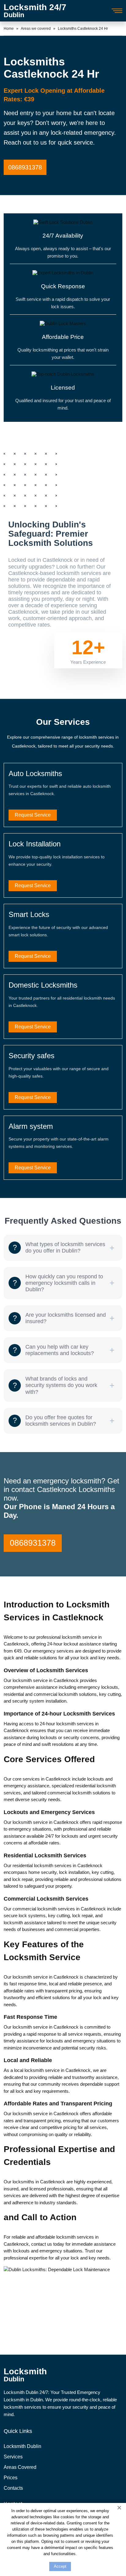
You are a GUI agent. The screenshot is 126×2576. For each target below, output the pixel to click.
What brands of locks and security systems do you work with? (61, 1385)
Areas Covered (20, 2467)
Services (13, 2457)
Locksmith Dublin (22, 2446)
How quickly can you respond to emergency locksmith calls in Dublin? (64, 1283)
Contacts (13, 2488)
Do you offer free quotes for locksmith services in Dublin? (61, 1421)
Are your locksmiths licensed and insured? (66, 1318)
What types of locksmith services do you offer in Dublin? (65, 1247)
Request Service (33, 815)
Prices (11, 2478)
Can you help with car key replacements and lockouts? (60, 1350)
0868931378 (25, 167)
